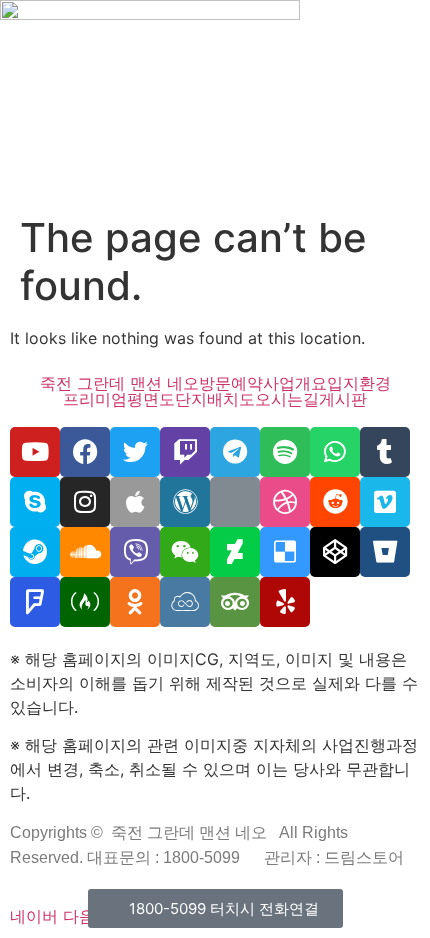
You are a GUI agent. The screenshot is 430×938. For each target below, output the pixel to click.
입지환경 (359, 383)
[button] (215, 187)
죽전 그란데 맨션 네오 (119, 383)
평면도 (151, 399)
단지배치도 (215, 399)
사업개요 (295, 383)
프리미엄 (95, 399)
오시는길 (287, 399)
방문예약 (231, 383)
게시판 (343, 399)
